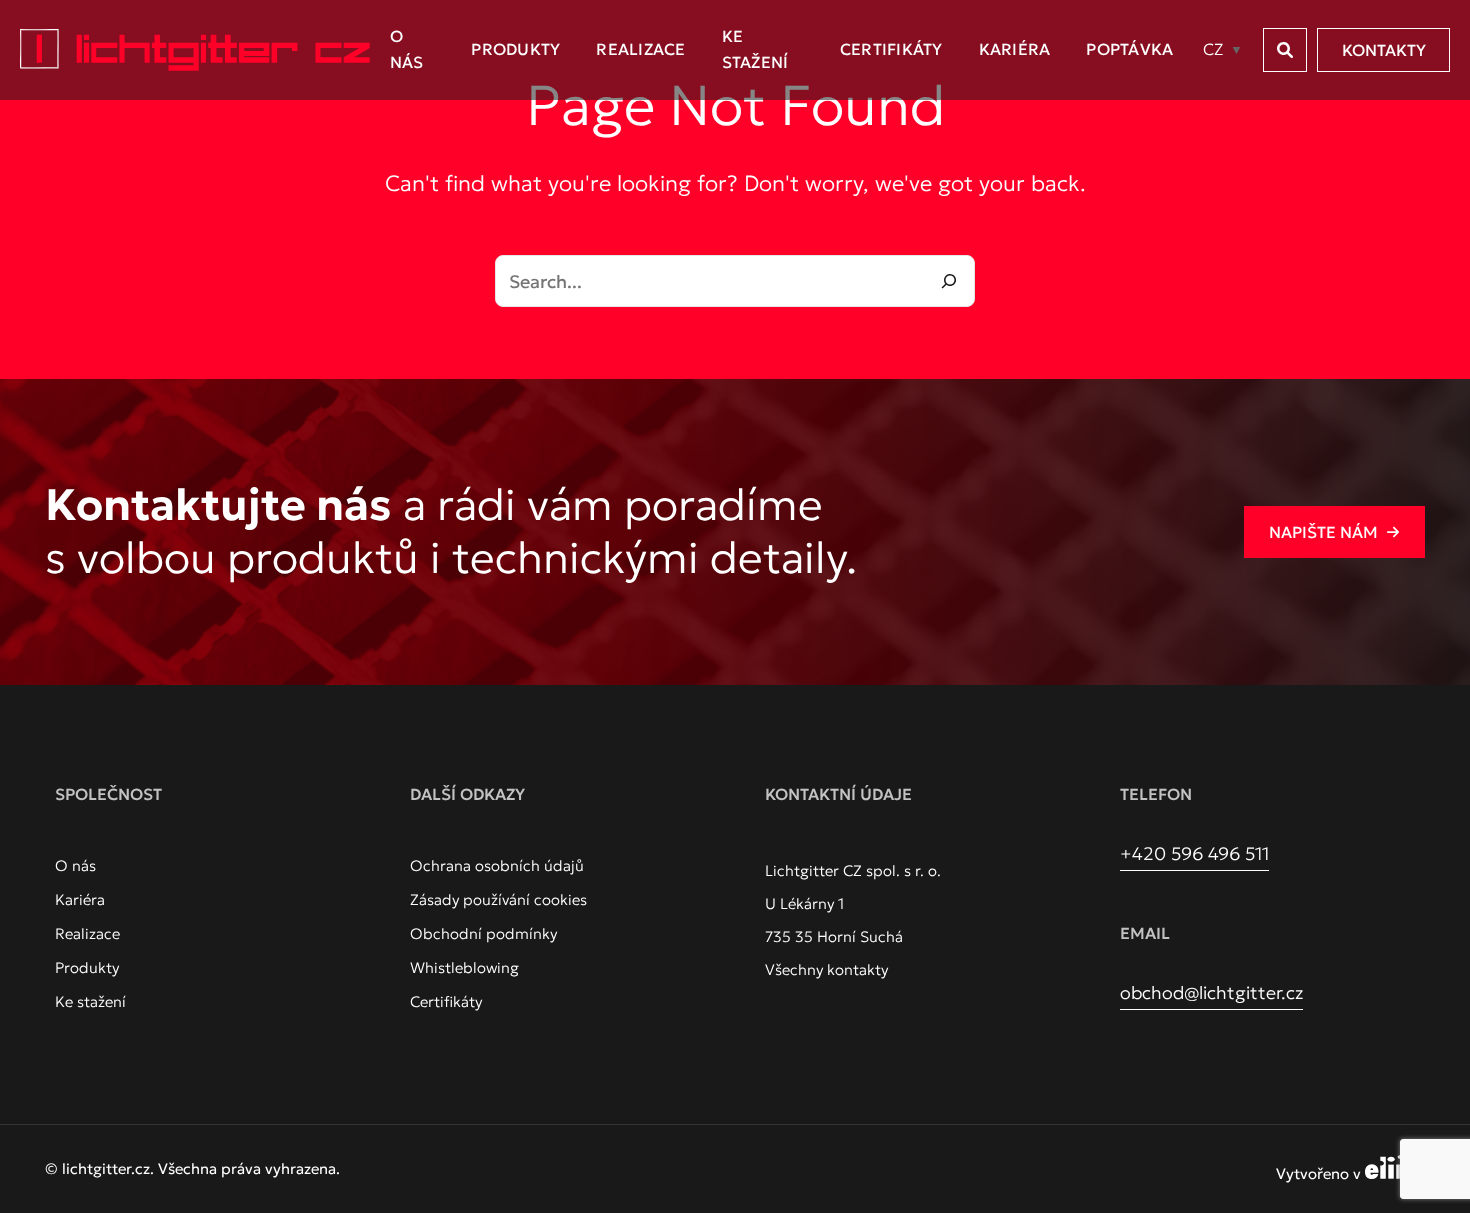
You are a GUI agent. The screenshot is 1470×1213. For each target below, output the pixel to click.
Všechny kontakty (826, 969)
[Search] (949, 281)
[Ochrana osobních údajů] (497, 866)
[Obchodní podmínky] (483, 934)
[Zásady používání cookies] (498, 900)
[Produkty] (87, 968)
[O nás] (75, 866)
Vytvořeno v (1320, 1173)
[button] (1285, 50)
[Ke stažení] (90, 1002)
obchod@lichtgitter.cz (1211, 992)
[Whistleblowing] (464, 968)
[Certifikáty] (446, 1002)
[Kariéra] (80, 900)
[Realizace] (87, 934)
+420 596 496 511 (1194, 853)
